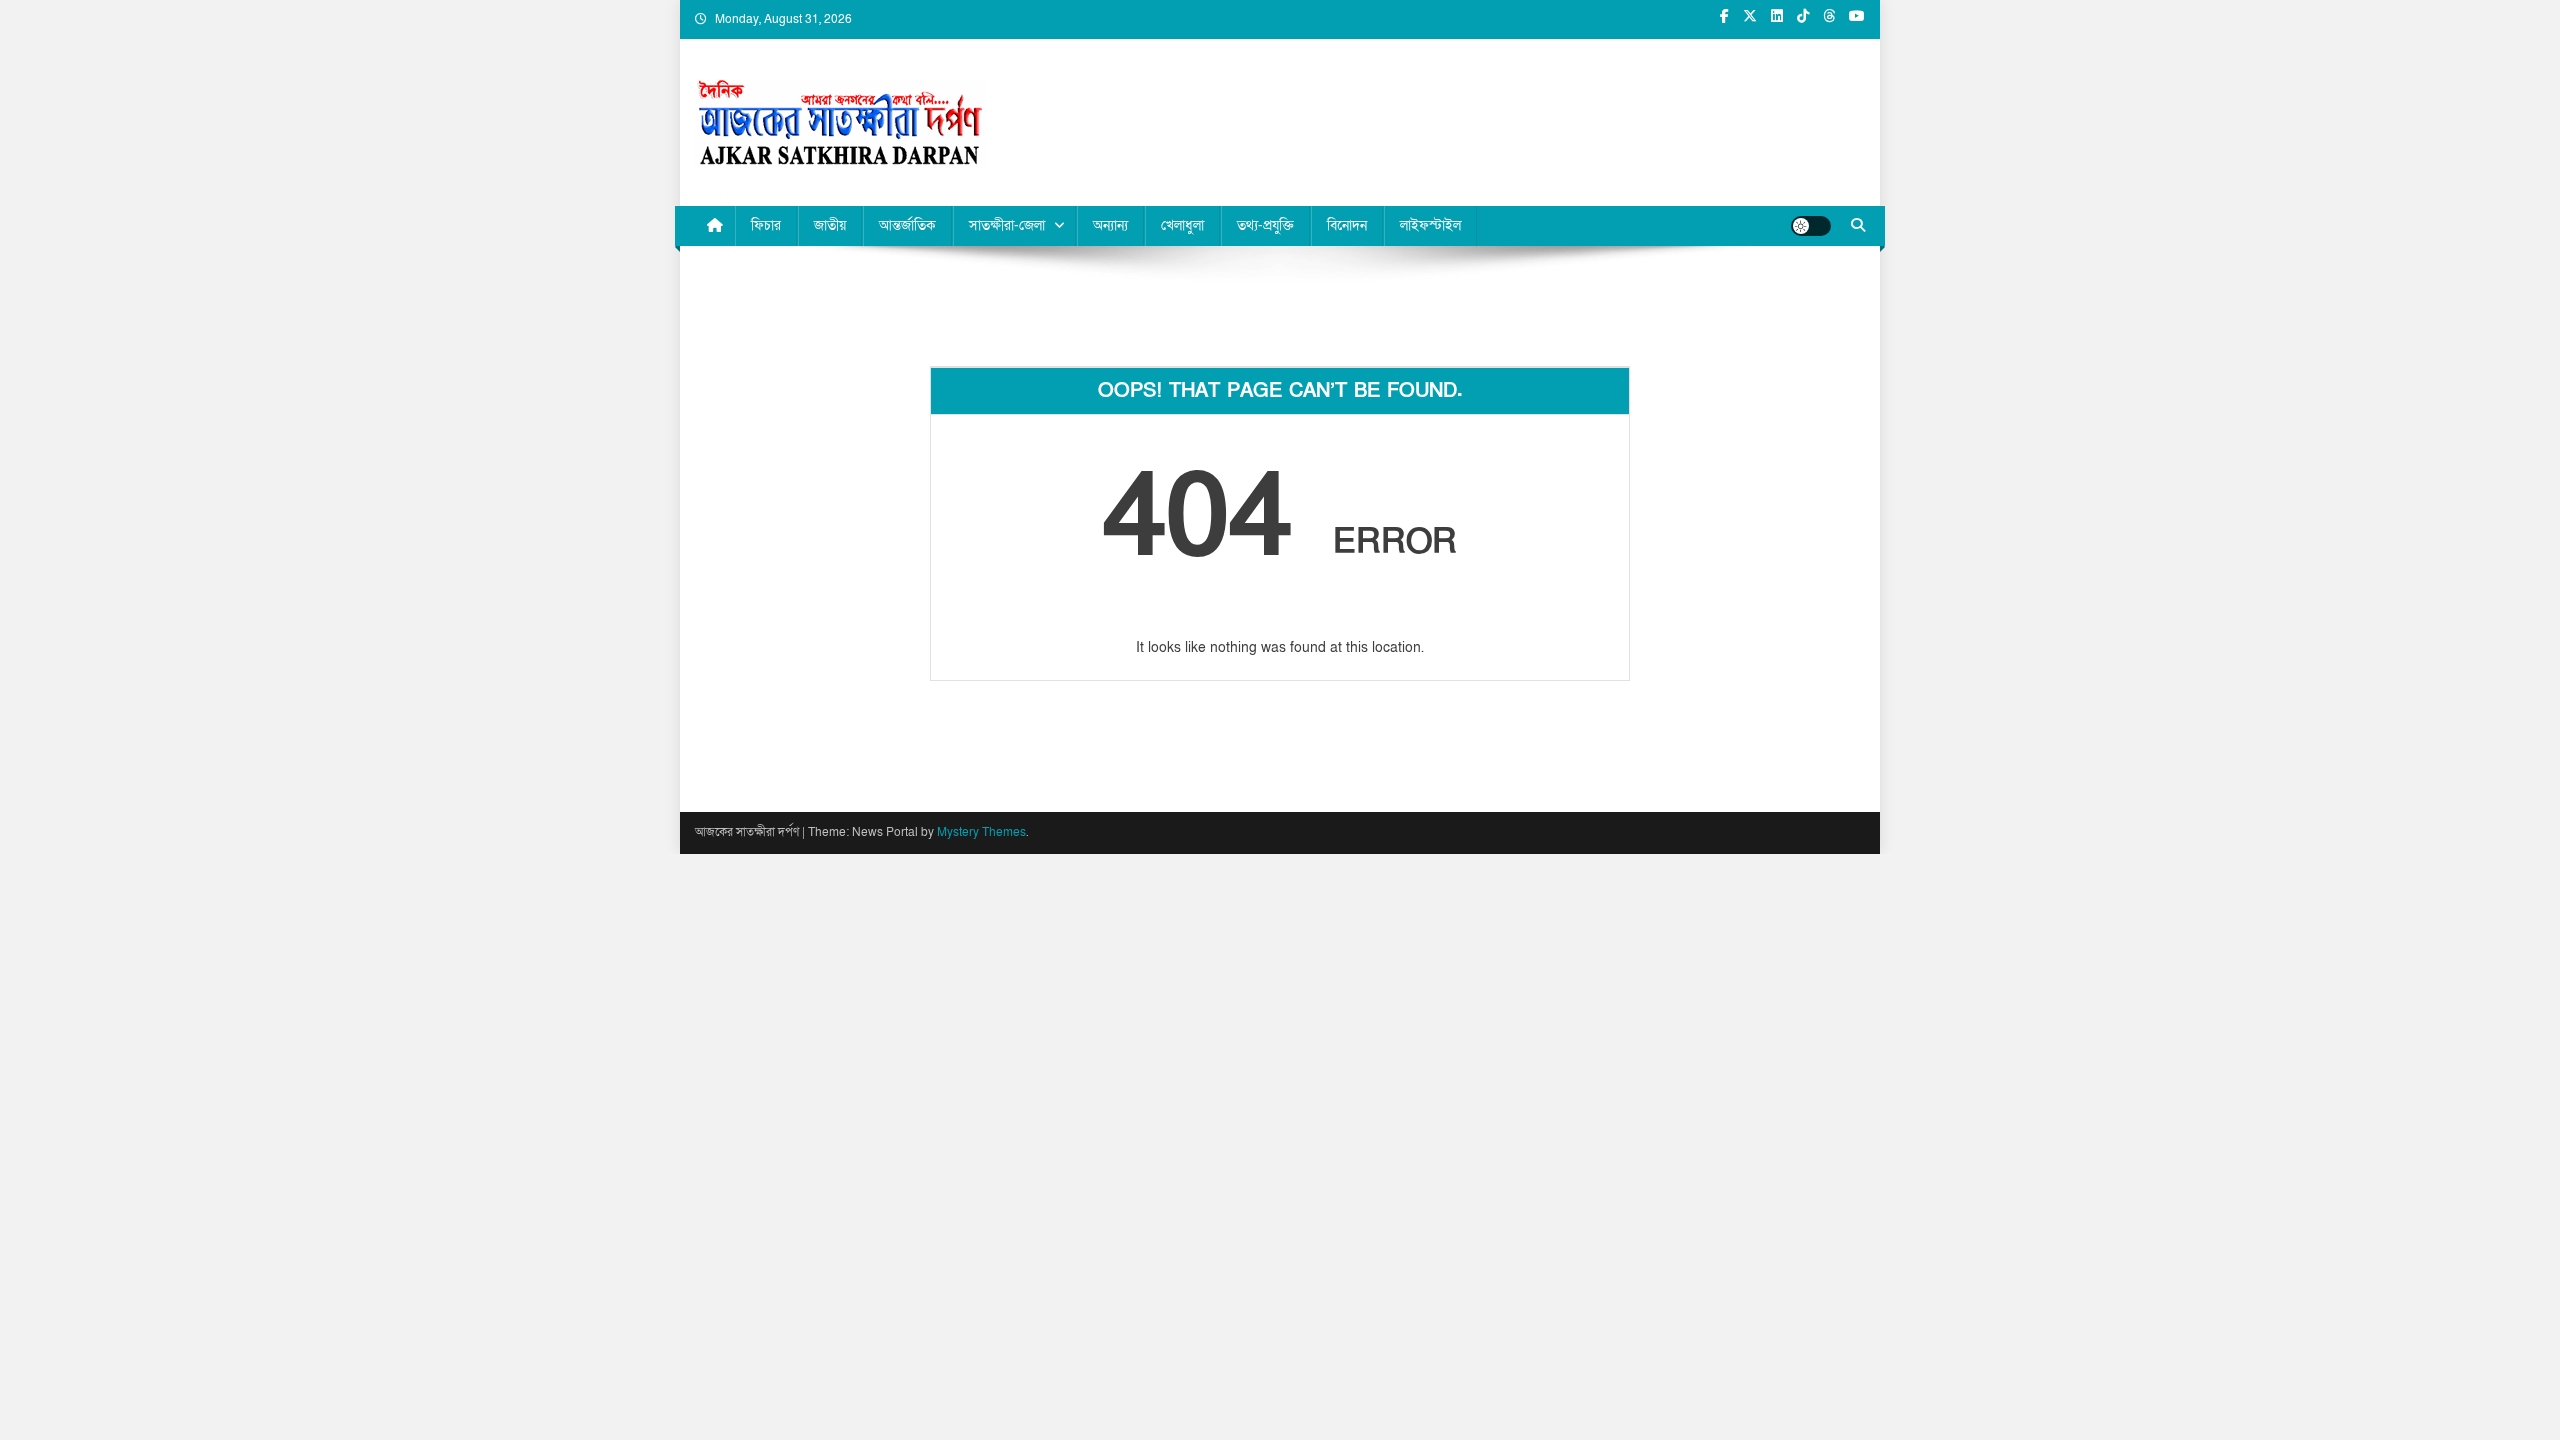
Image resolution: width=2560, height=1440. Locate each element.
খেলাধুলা (1182, 225)
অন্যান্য (1110, 225)
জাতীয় (830, 225)
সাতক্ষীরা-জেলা (1007, 225)
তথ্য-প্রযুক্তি (1265, 225)
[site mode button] (1811, 226)
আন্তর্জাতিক (907, 225)
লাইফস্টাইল (1430, 225)
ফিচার (766, 225)
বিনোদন (1347, 225)
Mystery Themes (981, 832)
